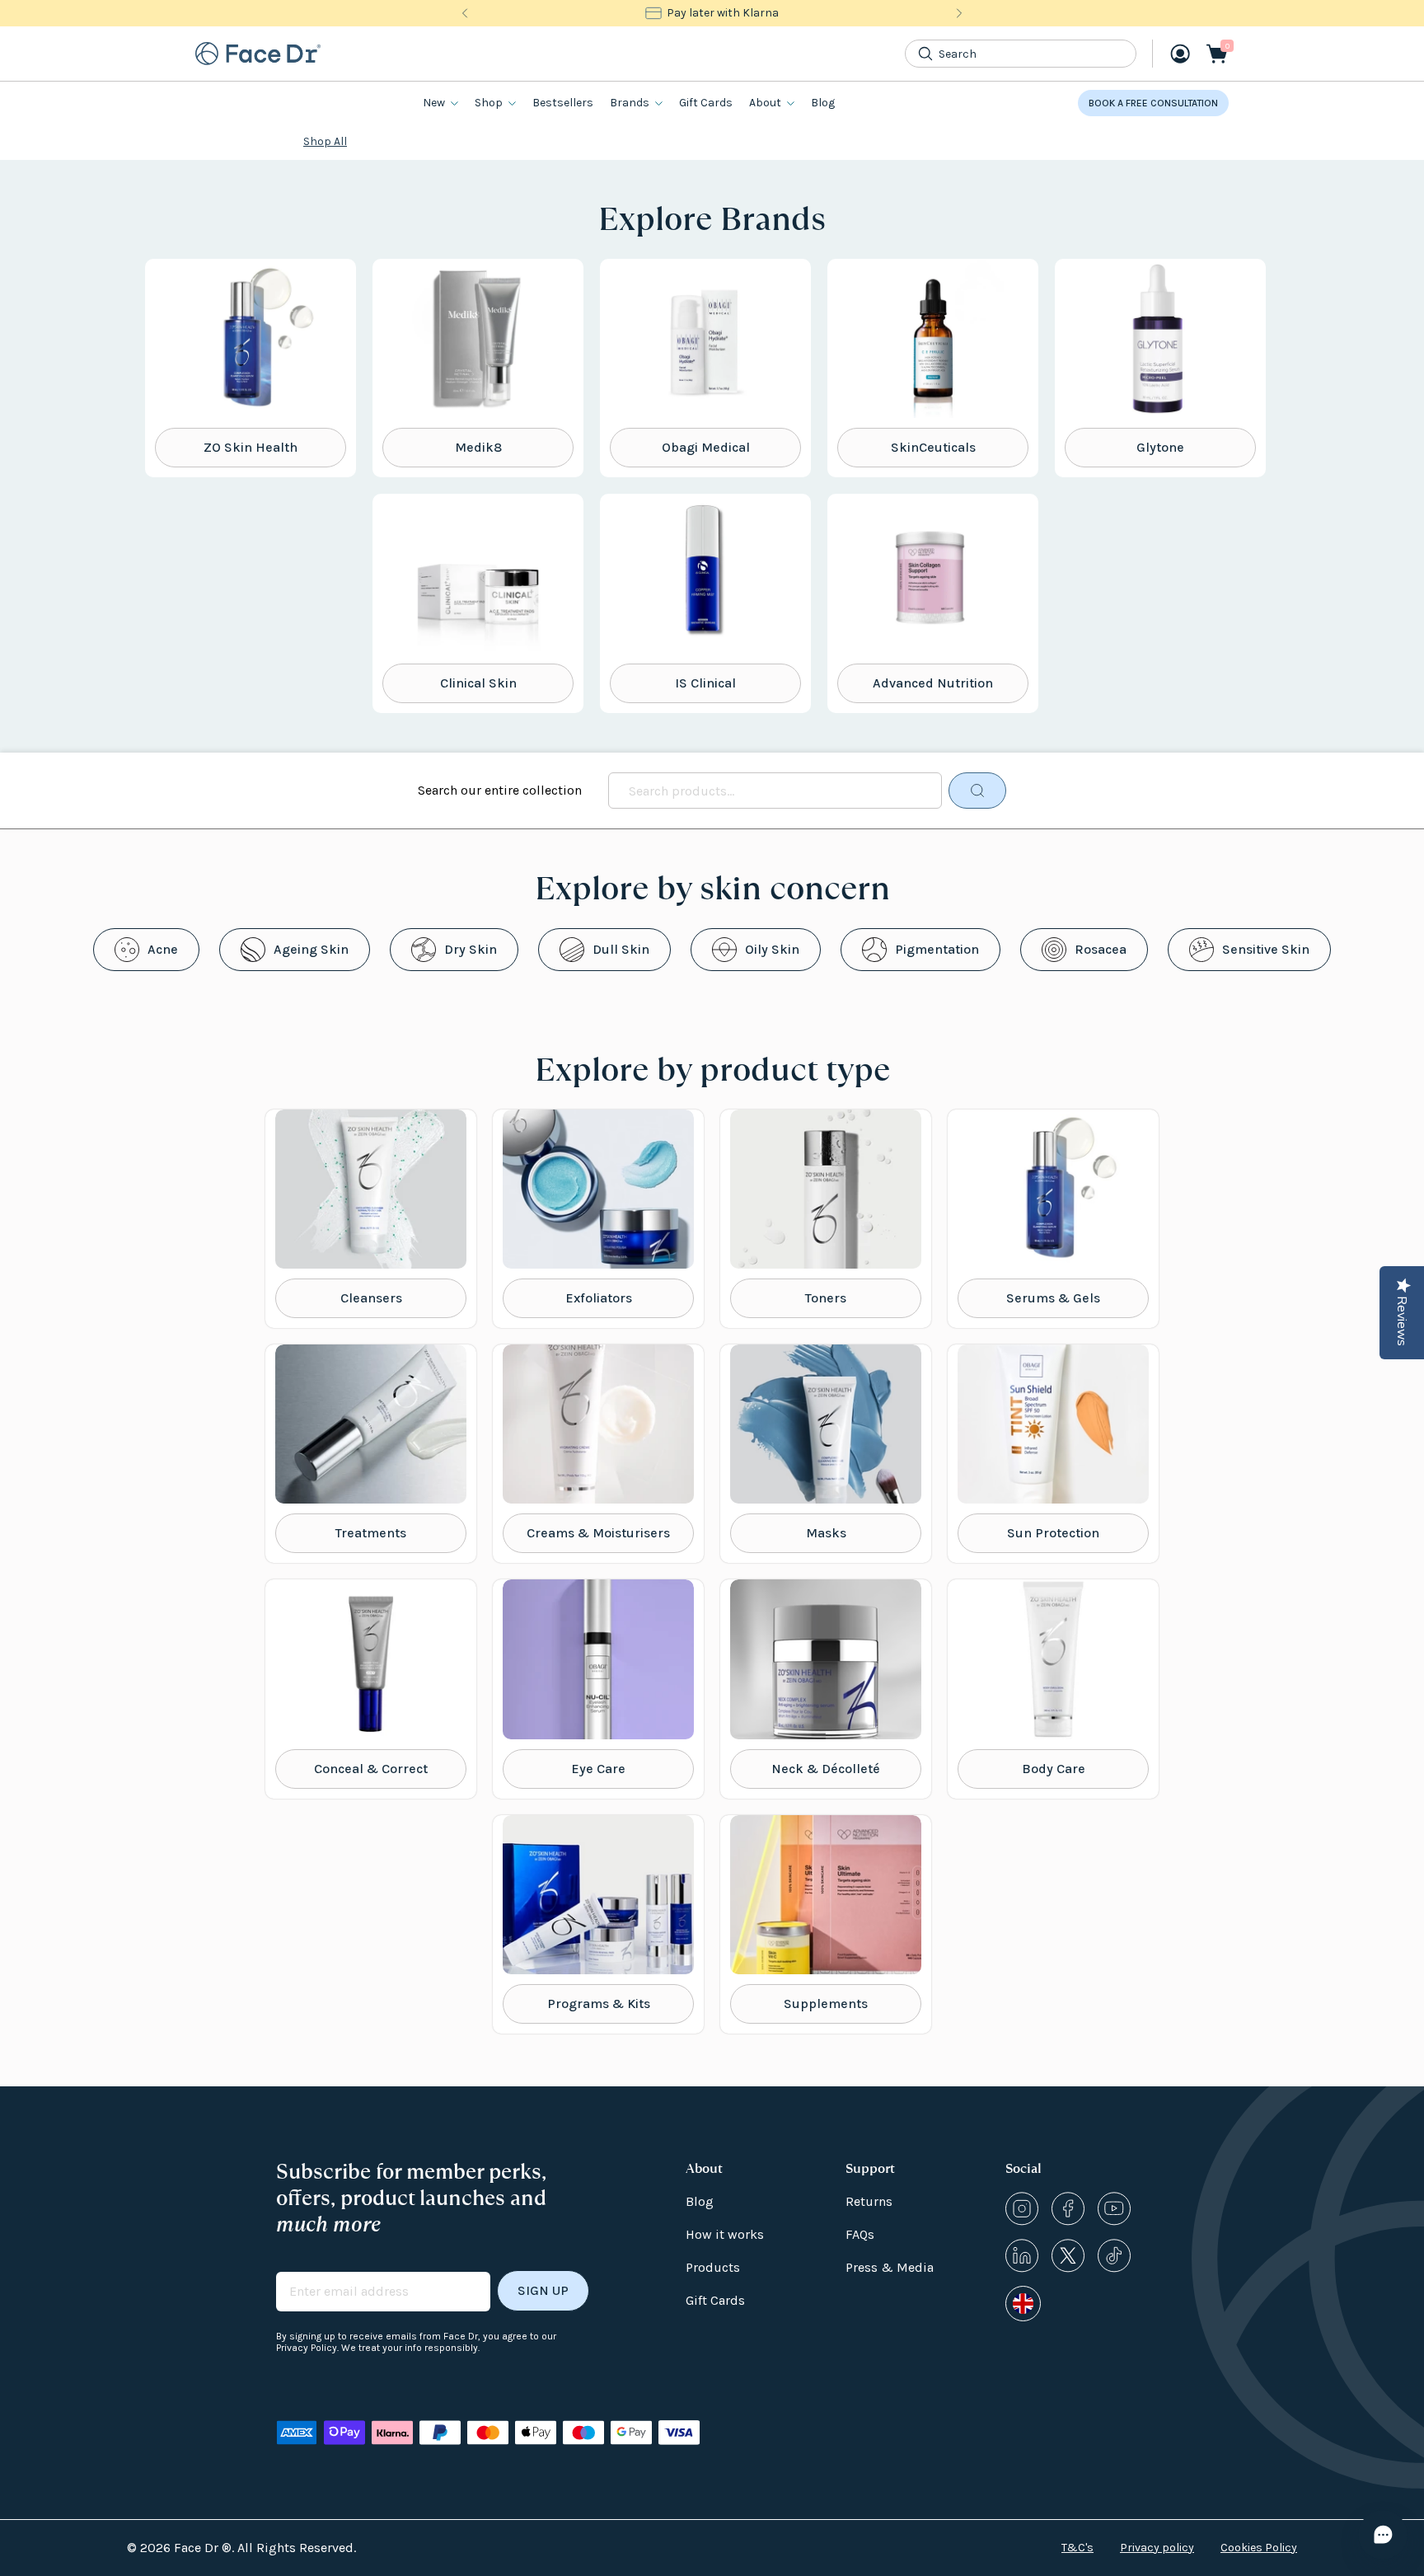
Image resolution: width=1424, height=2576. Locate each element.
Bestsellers (563, 103)
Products (713, 2267)
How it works (725, 2234)
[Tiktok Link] (1114, 2256)
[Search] (925, 54)
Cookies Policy (1259, 2548)
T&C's (1077, 2548)
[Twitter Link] (1068, 2256)
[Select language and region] (1023, 2304)
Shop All (325, 141)
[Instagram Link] (1022, 2209)
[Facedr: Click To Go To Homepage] (258, 54)
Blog (823, 103)
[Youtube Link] (1114, 2209)
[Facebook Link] (1068, 2209)
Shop (489, 103)
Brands (630, 103)
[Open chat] (1383, 2535)
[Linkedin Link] (1022, 2256)
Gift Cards (706, 103)
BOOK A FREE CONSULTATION (1153, 103)
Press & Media (890, 2267)
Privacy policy (1157, 2548)
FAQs (860, 2234)
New (434, 103)
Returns (869, 2201)
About (765, 103)
